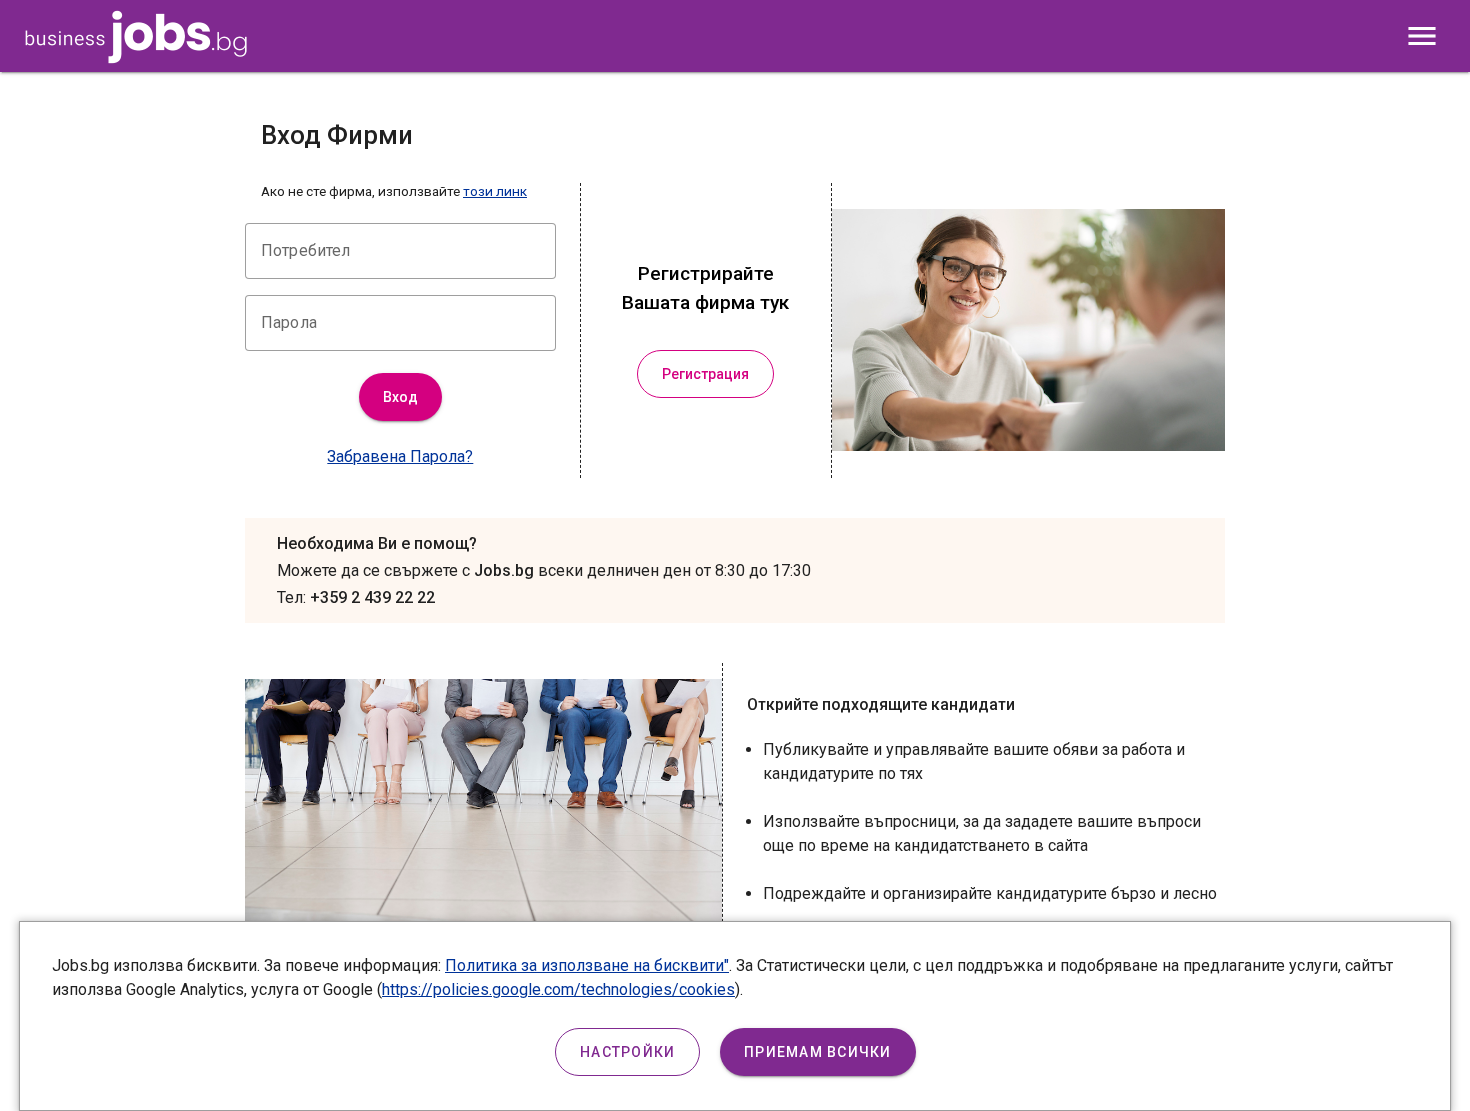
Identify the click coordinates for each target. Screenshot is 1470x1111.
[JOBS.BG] (136, 58)
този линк (495, 191)
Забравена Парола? (400, 456)
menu (1422, 36)
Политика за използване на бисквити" (587, 965)
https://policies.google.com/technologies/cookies (558, 989)
